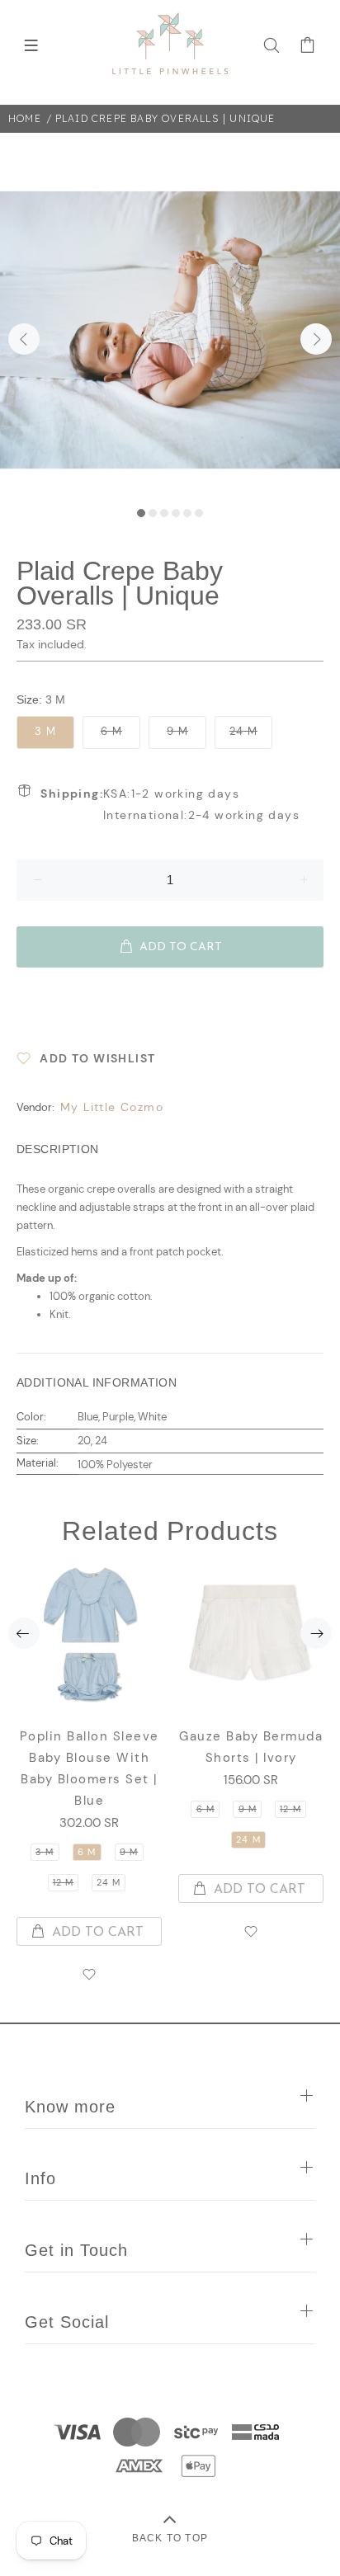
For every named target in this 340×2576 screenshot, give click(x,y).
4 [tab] (176, 513)
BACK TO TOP (170, 2538)
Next (316, 339)
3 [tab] (164, 513)
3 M (45, 731)
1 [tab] (141, 513)
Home (25, 118)
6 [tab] (199, 513)
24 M (243, 731)
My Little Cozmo (112, 1107)
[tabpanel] (170, 330)
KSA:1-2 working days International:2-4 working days (170, 804)
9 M (177, 731)
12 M (63, 1882)
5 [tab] (187, 513)
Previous (24, 339)
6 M (111, 731)
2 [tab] (153, 513)
